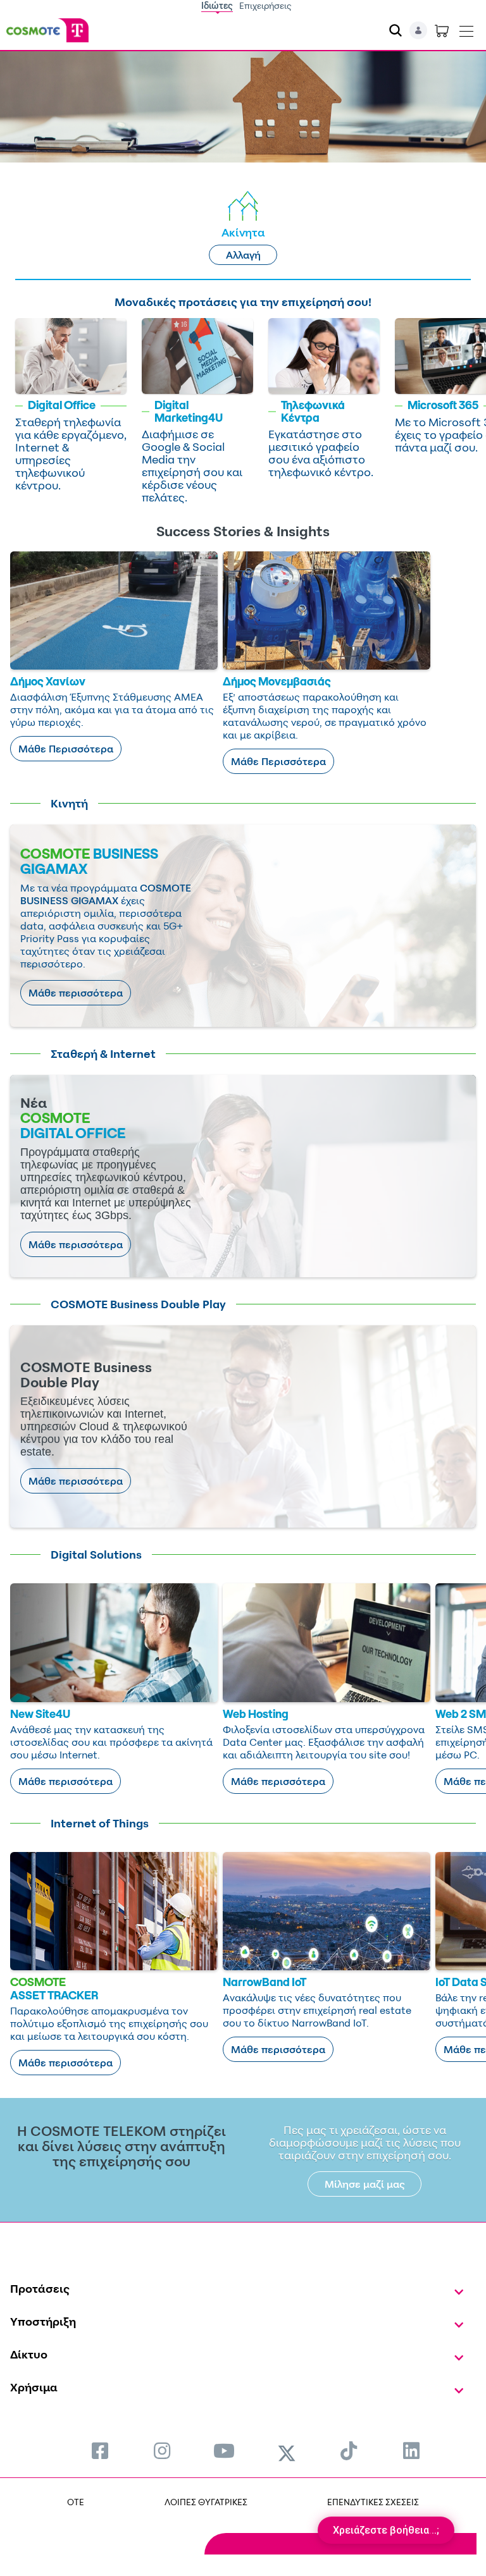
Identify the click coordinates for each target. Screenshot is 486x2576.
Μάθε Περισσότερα (66, 749)
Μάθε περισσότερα (76, 993)
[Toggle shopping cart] (442, 30)
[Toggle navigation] (466, 28)
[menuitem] (100, 2450)
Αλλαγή (243, 255)
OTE (76, 2502)
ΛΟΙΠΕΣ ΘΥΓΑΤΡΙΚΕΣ (206, 2502)
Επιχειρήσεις (265, 5)
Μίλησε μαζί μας (365, 2184)
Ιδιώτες (217, 5)
